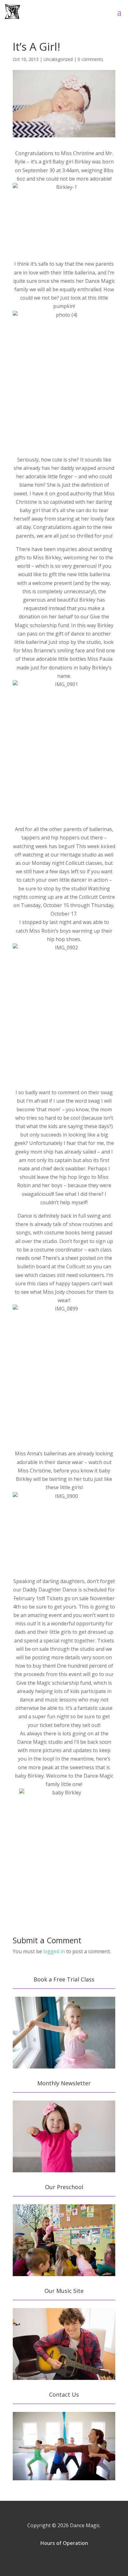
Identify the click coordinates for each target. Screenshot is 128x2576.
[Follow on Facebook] (47, 2560)
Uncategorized (58, 59)
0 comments (90, 59)
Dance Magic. (85, 2525)
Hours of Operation (64, 2543)
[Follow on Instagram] (64, 2560)
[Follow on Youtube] (81, 2560)
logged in (54, 1951)
